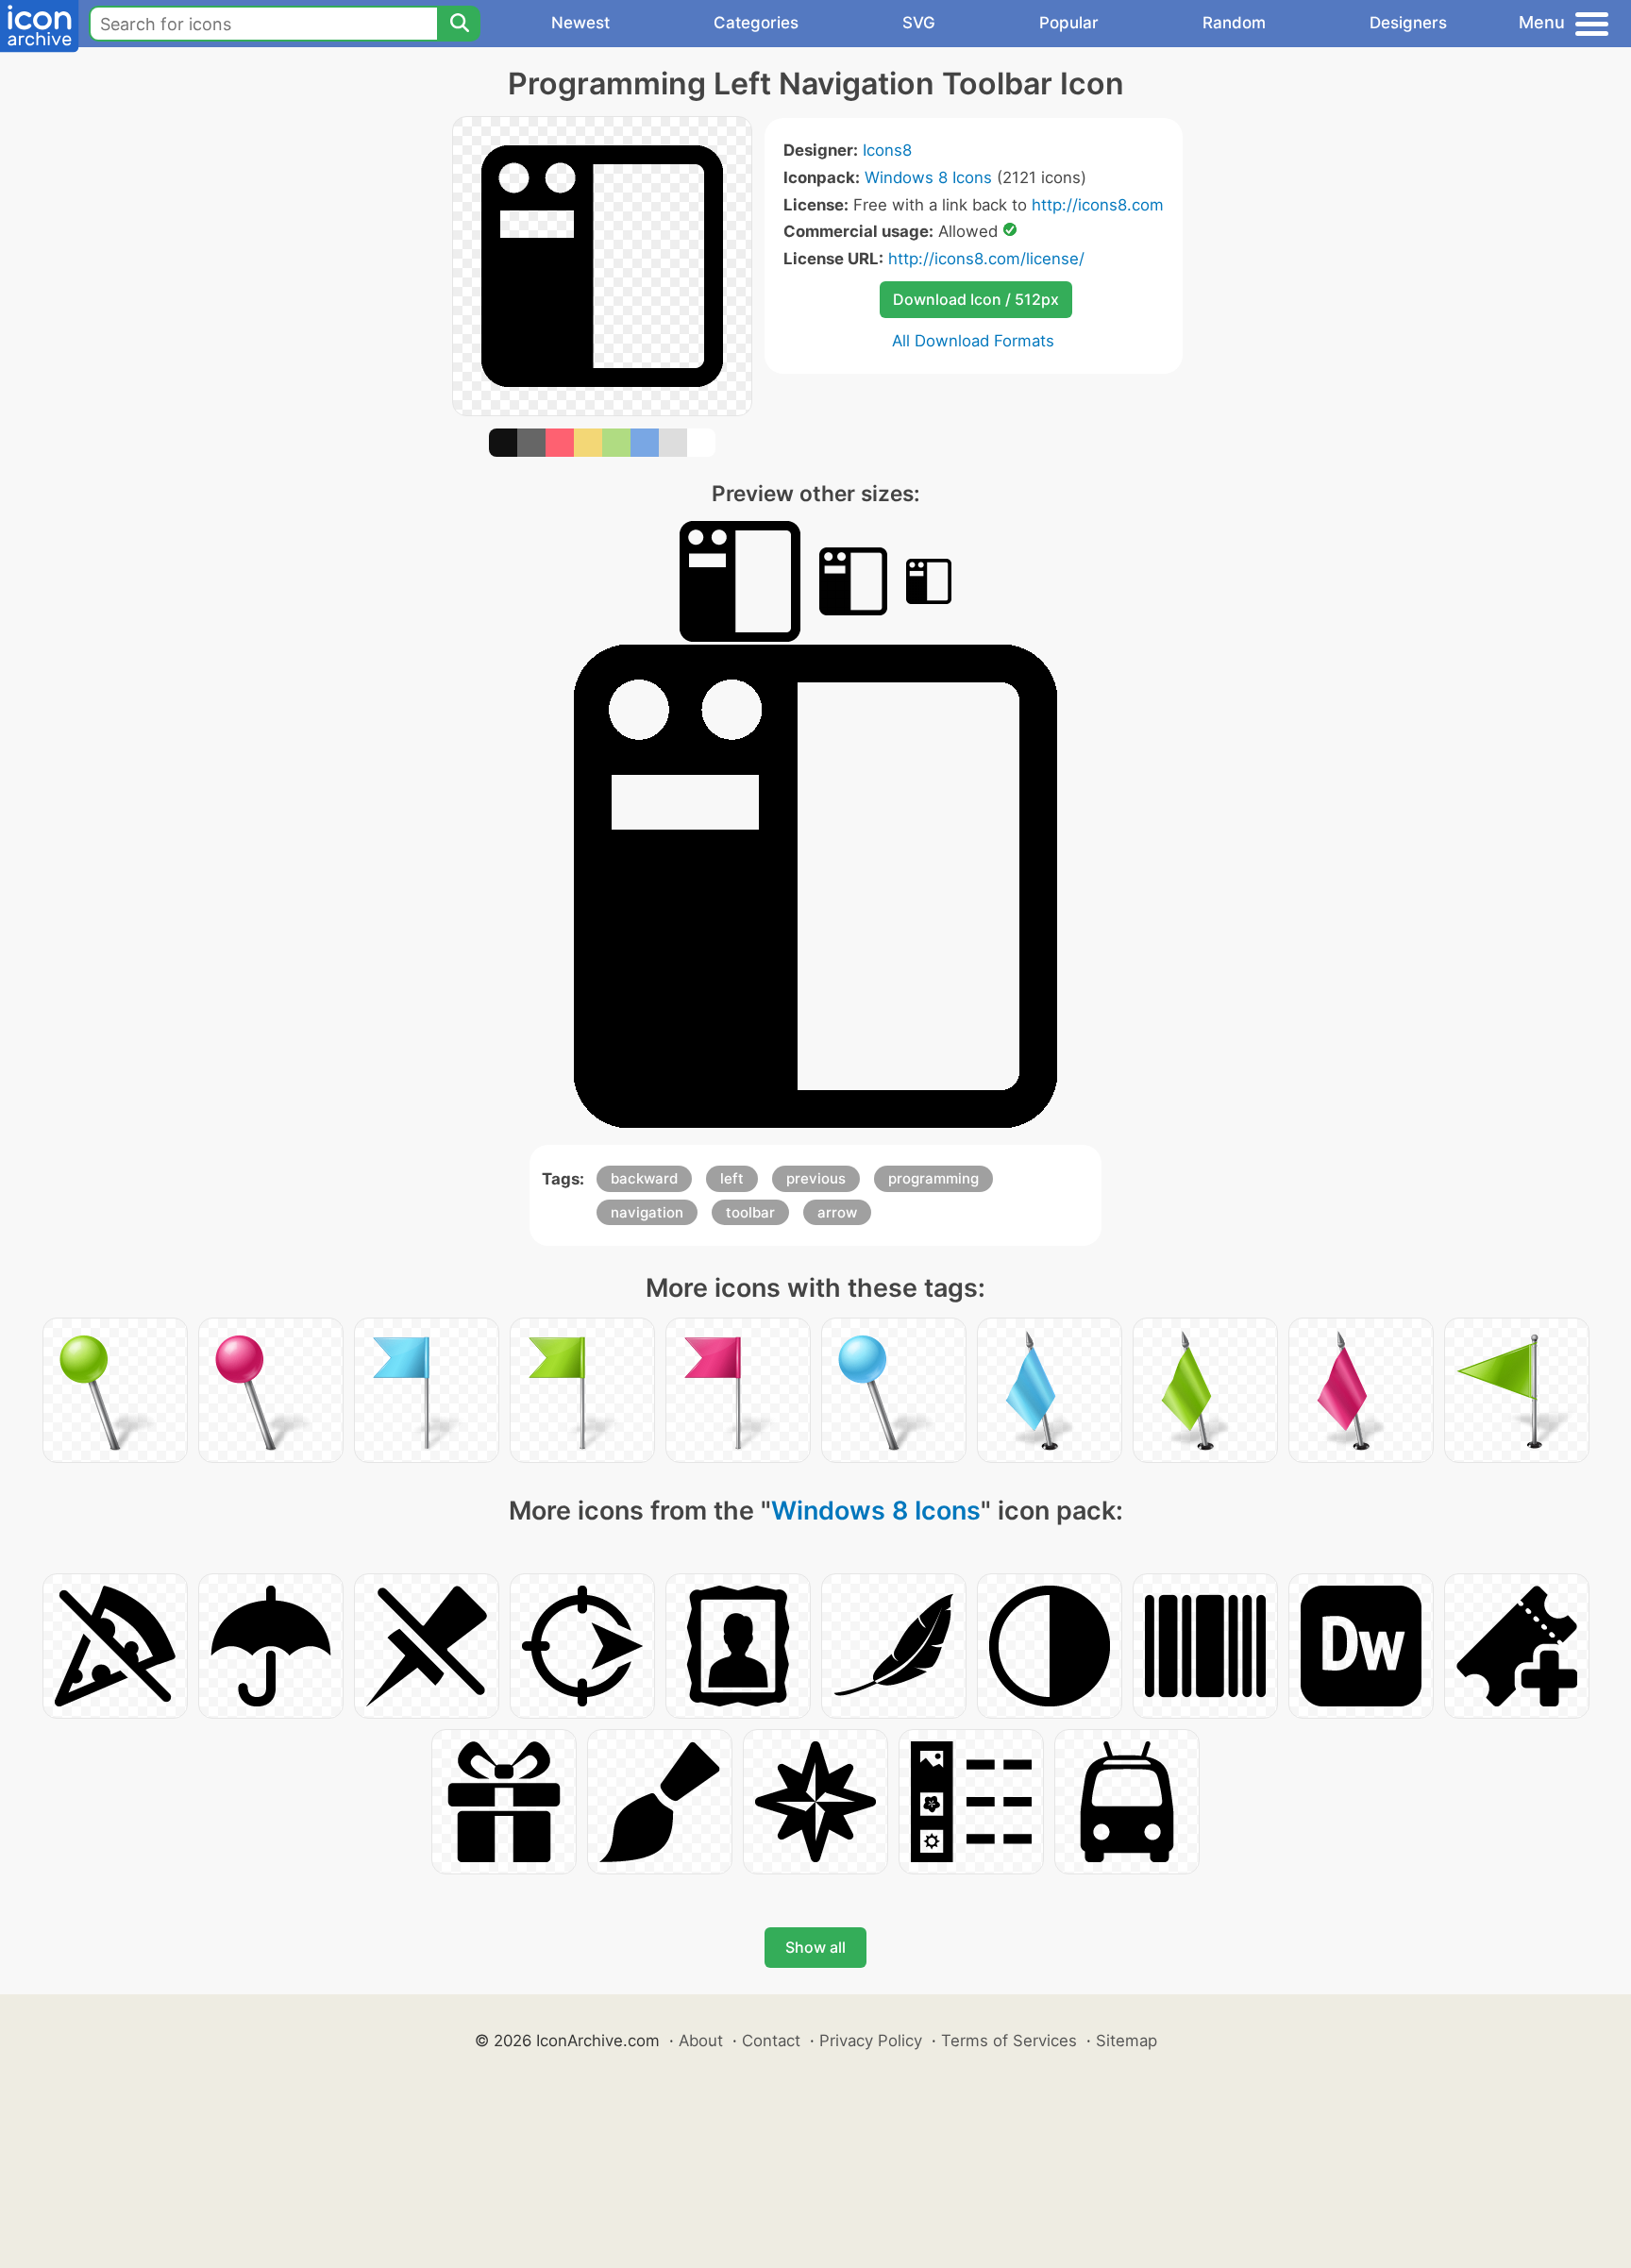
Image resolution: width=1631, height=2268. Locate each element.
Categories (756, 23)
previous (816, 1178)
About (701, 2041)
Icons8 (887, 150)
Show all (815, 1947)
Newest (580, 23)
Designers (1408, 23)
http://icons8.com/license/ (986, 259)
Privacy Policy (871, 2041)
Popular (1069, 23)
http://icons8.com (1098, 205)
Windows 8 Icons (928, 177)
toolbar (750, 1212)
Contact (771, 2041)
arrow (837, 1212)
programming (933, 1178)
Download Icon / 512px (976, 299)
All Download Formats (973, 341)
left (732, 1178)
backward (644, 1178)
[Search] (459, 24)
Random (1234, 23)
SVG (919, 23)
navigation (647, 1212)
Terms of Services (1009, 2041)
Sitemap (1127, 2041)
